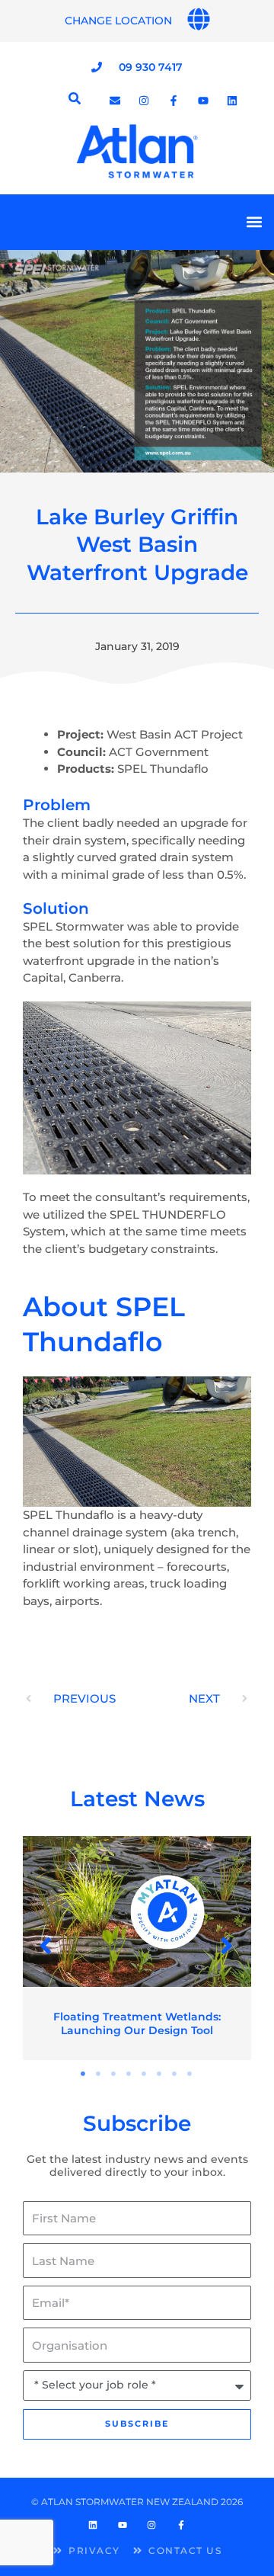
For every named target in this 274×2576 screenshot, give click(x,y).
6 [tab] (160, 2074)
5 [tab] (145, 2074)
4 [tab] (129, 2074)
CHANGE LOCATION (118, 21)
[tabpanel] (137, 1948)
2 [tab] (99, 2074)
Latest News (137, 1799)
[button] (254, 222)
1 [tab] (84, 2074)
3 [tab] (114, 2074)
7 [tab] (175, 2074)
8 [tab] (190, 2074)
